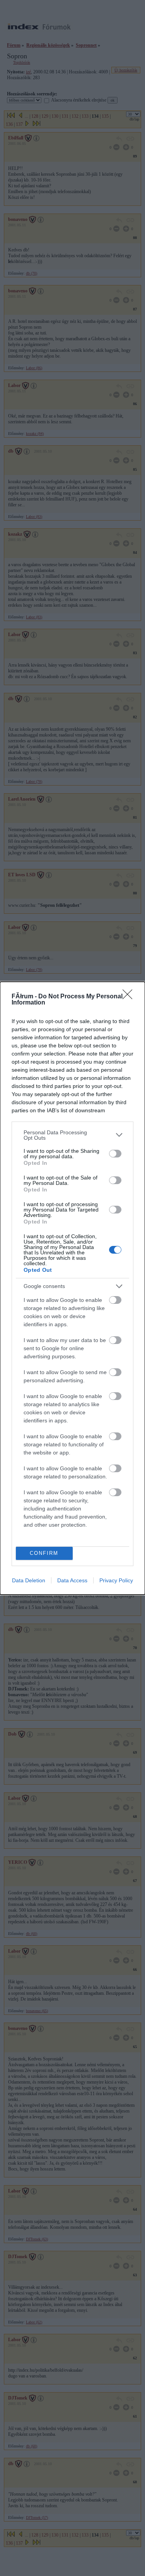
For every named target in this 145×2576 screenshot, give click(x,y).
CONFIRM (44, 1553)
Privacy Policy (116, 1580)
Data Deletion (29, 1580)
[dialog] (72, 1288)
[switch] (115, 1154)
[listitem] (72, 1135)
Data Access (72, 1580)
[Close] (130, 997)
